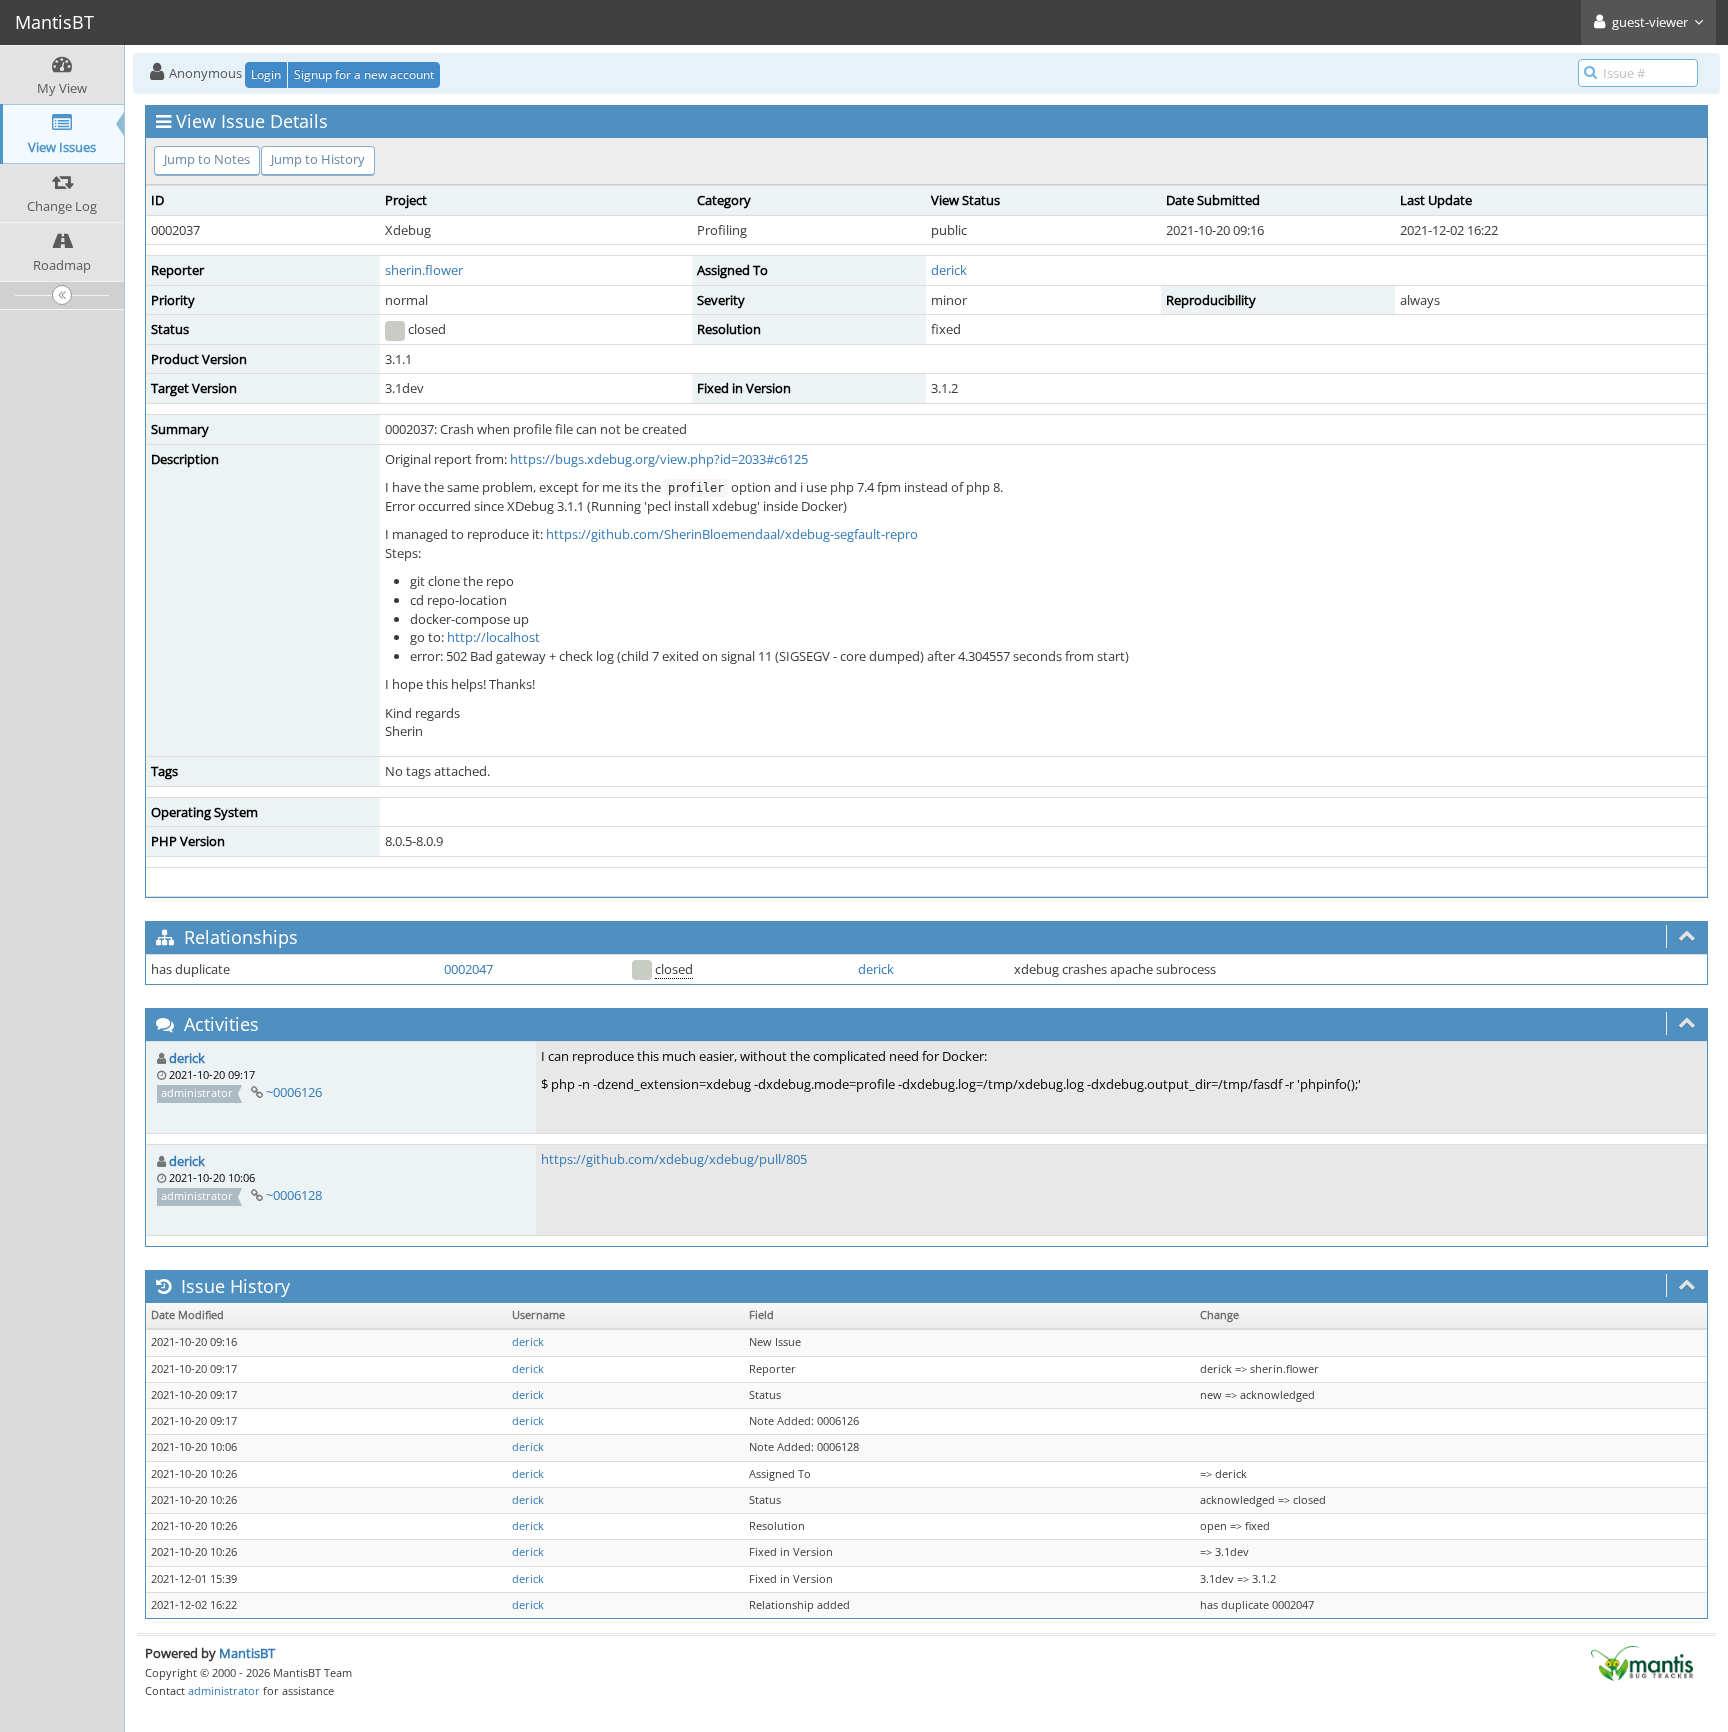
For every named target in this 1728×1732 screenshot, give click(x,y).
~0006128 (294, 1195)
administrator (224, 1690)
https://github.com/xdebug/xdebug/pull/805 (674, 1159)
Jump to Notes (207, 159)
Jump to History (318, 159)
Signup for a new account (364, 74)
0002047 (468, 969)
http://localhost (493, 637)
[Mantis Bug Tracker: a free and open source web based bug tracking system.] (1642, 1662)
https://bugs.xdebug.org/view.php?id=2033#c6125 (659, 459)
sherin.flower (424, 270)
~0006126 (294, 1092)
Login (266, 74)
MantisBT (247, 1653)
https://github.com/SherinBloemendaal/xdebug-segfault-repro (732, 534)
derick (949, 270)
